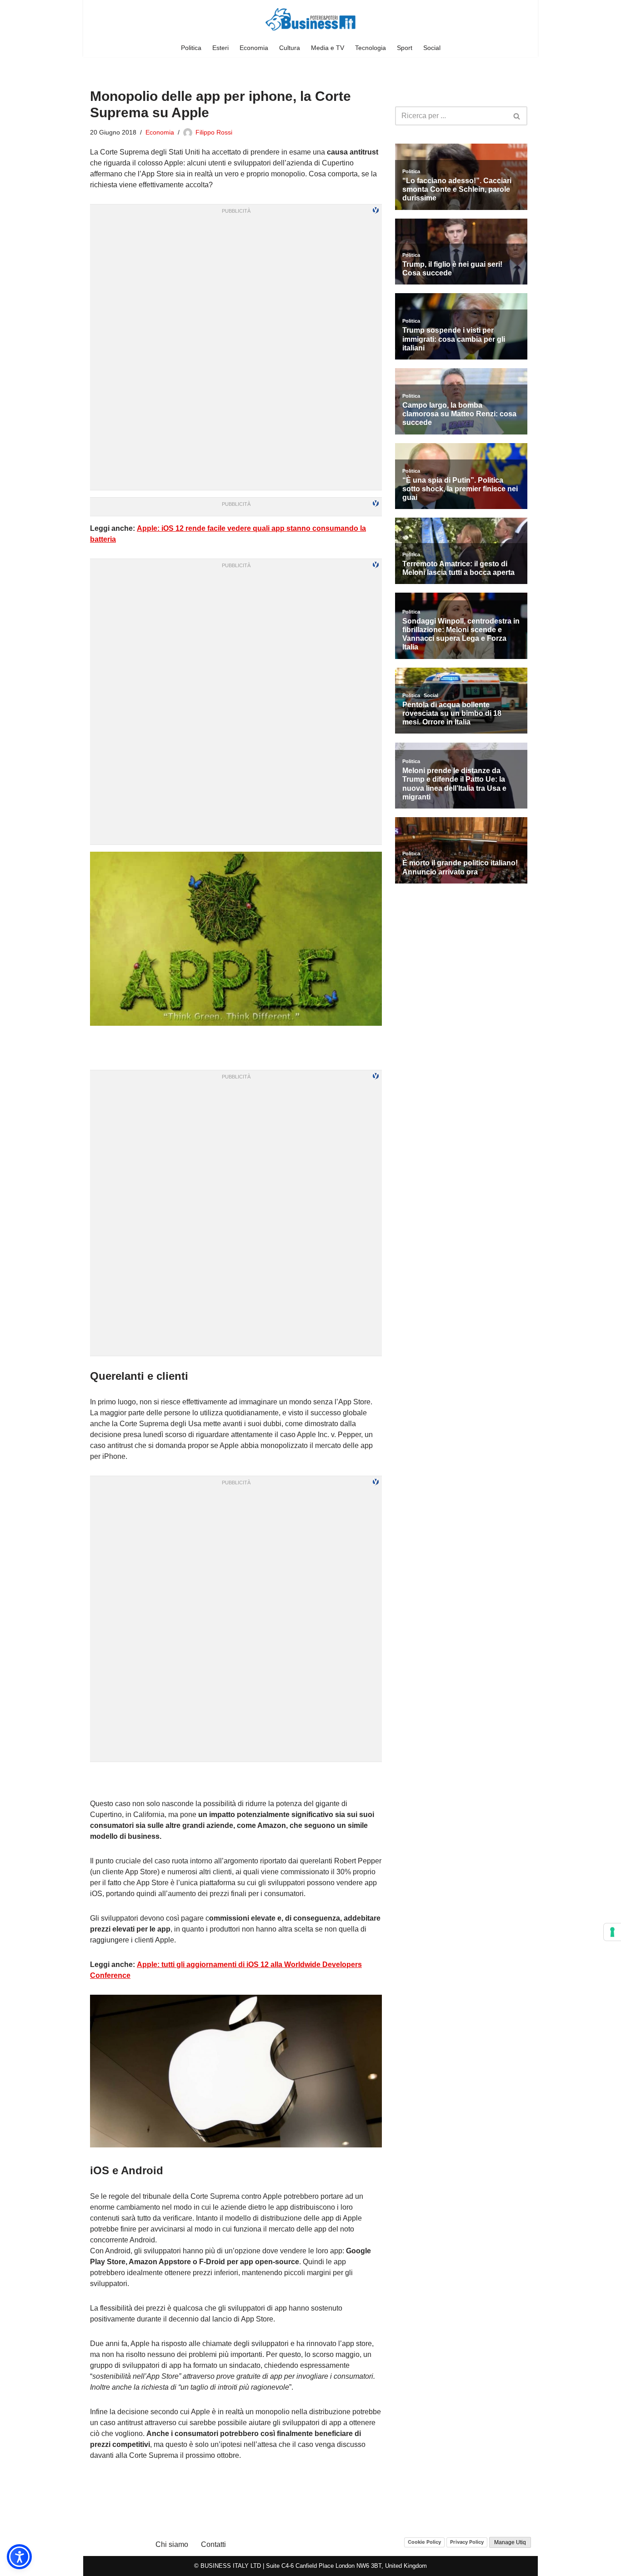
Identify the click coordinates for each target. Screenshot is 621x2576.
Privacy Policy (467, 2542)
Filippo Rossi (214, 132)
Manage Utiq (510, 2542)
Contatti (213, 2544)
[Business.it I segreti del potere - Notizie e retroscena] (310, 19)
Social (432, 48)
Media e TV (328, 48)
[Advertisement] (236, 1780)
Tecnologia (371, 48)
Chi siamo (172, 2544)
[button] (19, 2557)
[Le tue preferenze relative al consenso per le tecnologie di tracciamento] (612, 1932)
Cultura (290, 48)
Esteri (220, 48)
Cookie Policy (424, 2542)
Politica (191, 48)
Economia (254, 48)
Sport (405, 48)
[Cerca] (517, 116)
